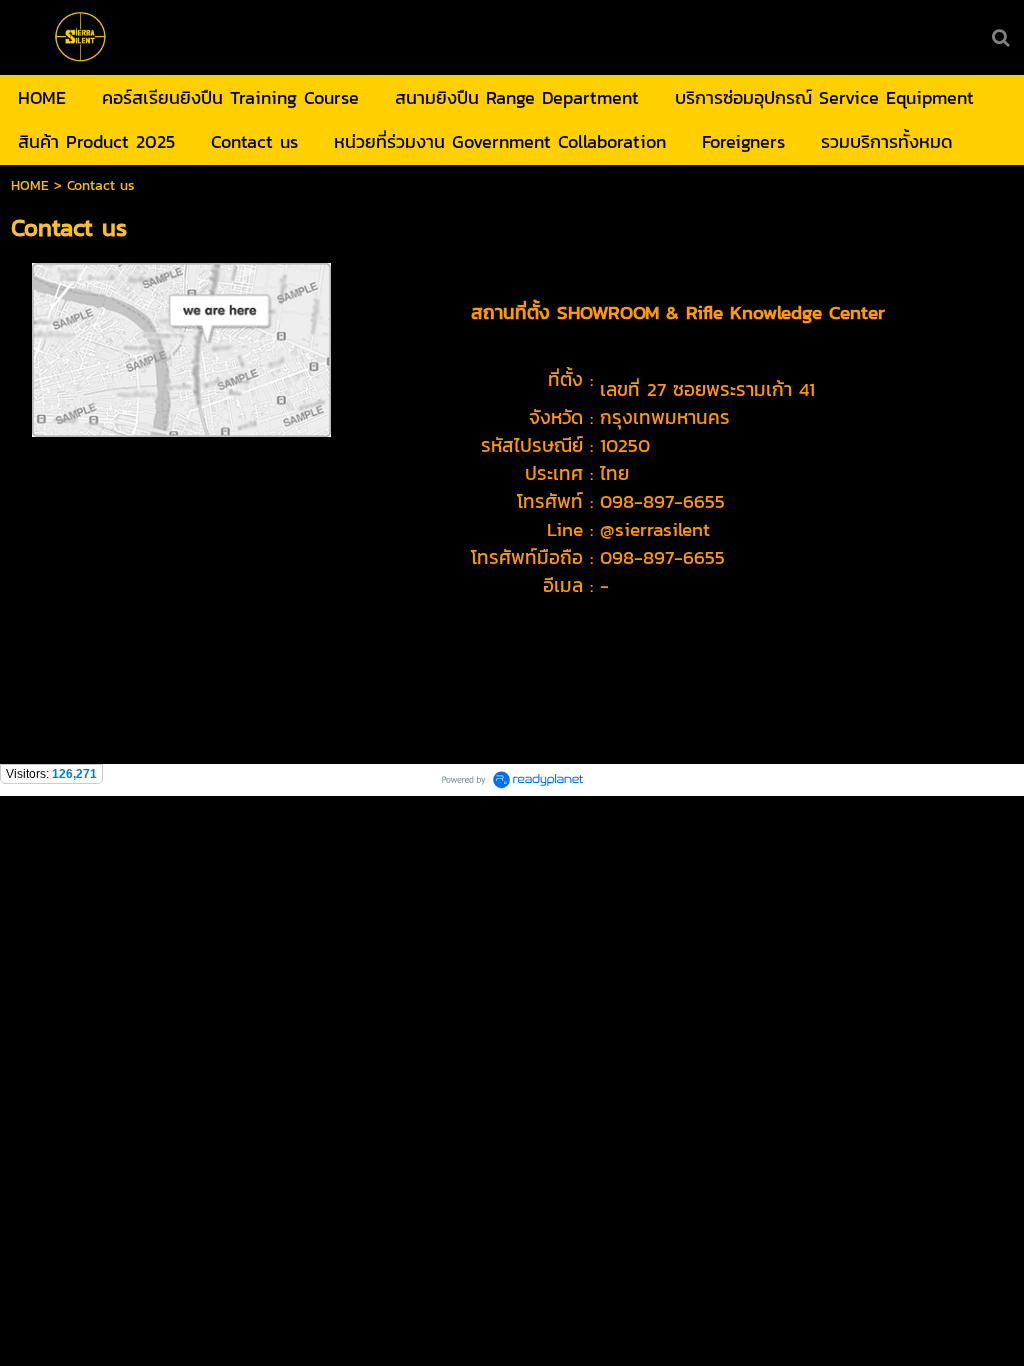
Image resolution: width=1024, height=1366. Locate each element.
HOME (30, 185)
